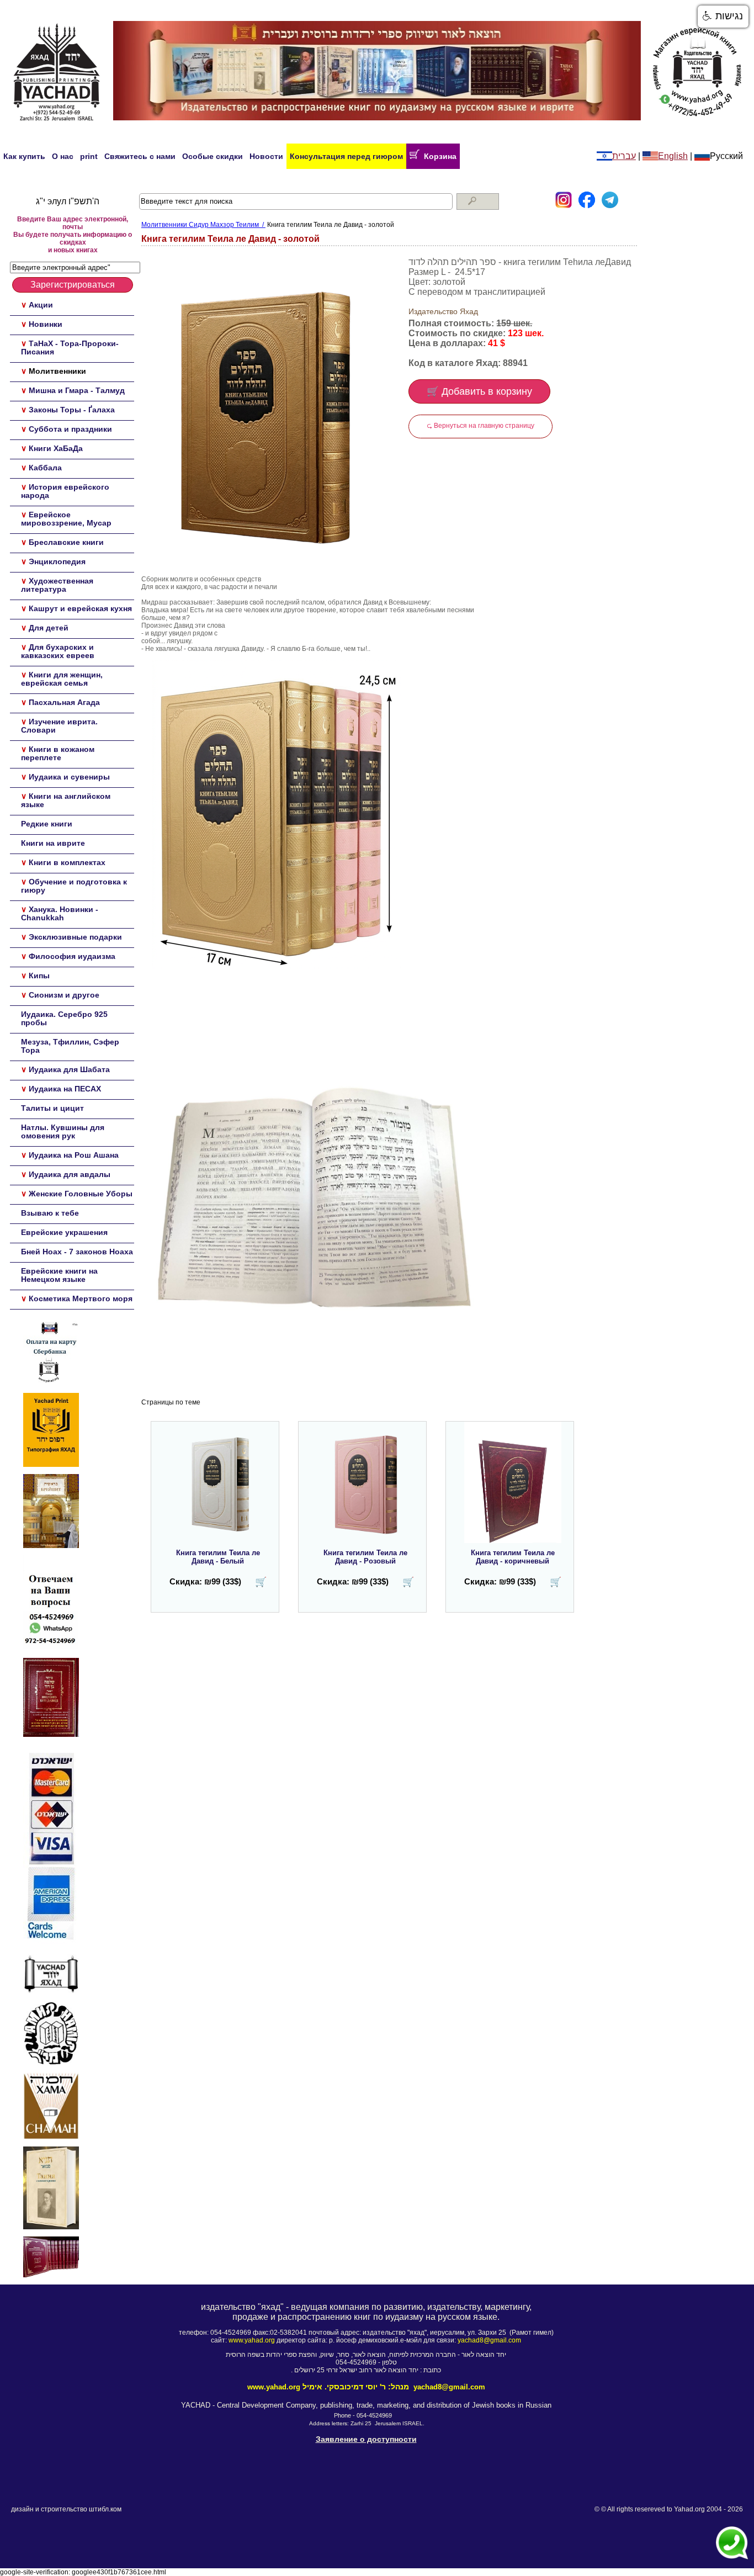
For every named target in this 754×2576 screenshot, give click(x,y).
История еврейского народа (65, 491)
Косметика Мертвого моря (81, 1298)
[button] (723, 17)
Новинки (46, 324)
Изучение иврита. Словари (59, 726)
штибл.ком (105, 2509)
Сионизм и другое (64, 995)
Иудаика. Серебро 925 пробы (64, 1018)
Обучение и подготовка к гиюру (74, 886)
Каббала (45, 468)
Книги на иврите (53, 843)
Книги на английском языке (66, 800)
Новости (266, 156)
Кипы (39, 976)
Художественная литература (57, 585)
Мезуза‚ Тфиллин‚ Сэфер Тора (70, 1046)
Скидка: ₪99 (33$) (205, 1581)
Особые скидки (213, 156)
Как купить (24, 156)
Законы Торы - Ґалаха (72, 410)
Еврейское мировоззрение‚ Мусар (66, 519)
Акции (41, 305)
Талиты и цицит (52, 1108)
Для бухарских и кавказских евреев (58, 651)
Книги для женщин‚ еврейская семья (62, 679)
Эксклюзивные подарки (75, 937)
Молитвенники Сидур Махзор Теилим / (203, 225)
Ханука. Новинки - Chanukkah (60, 913)
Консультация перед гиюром (346, 156)
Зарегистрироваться (73, 285)
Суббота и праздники (70, 429)
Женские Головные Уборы (81, 1194)
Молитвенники (57, 371)
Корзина (438, 156)
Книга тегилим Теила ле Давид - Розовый (365, 1557)
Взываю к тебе (50, 1213)
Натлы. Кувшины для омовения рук (63, 1131)
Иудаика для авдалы (70, 1174)
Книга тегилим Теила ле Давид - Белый (218, 1557)
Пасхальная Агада (64, 702)
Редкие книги (47, 824)
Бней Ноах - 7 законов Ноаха (77, 1252)
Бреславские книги (66, 542)
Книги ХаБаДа (56, 448)
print (89, 156)
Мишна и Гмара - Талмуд (77, 390)
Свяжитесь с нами (140, 156)
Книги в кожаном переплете (58, 753)
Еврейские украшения (64, 1232)
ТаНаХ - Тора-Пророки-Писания (70, 348)
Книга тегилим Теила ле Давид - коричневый (513, 1557)
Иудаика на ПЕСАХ (65, 1089)
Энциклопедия (57, 561)
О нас (63, 156)
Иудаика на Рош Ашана (74, 1155)
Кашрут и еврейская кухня (80, 608)
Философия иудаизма (72, 956)
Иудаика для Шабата (69, 1069)
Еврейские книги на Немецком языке (59, 1275)
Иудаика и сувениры (69, 777)
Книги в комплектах (67, 862)
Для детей (49, 628)
